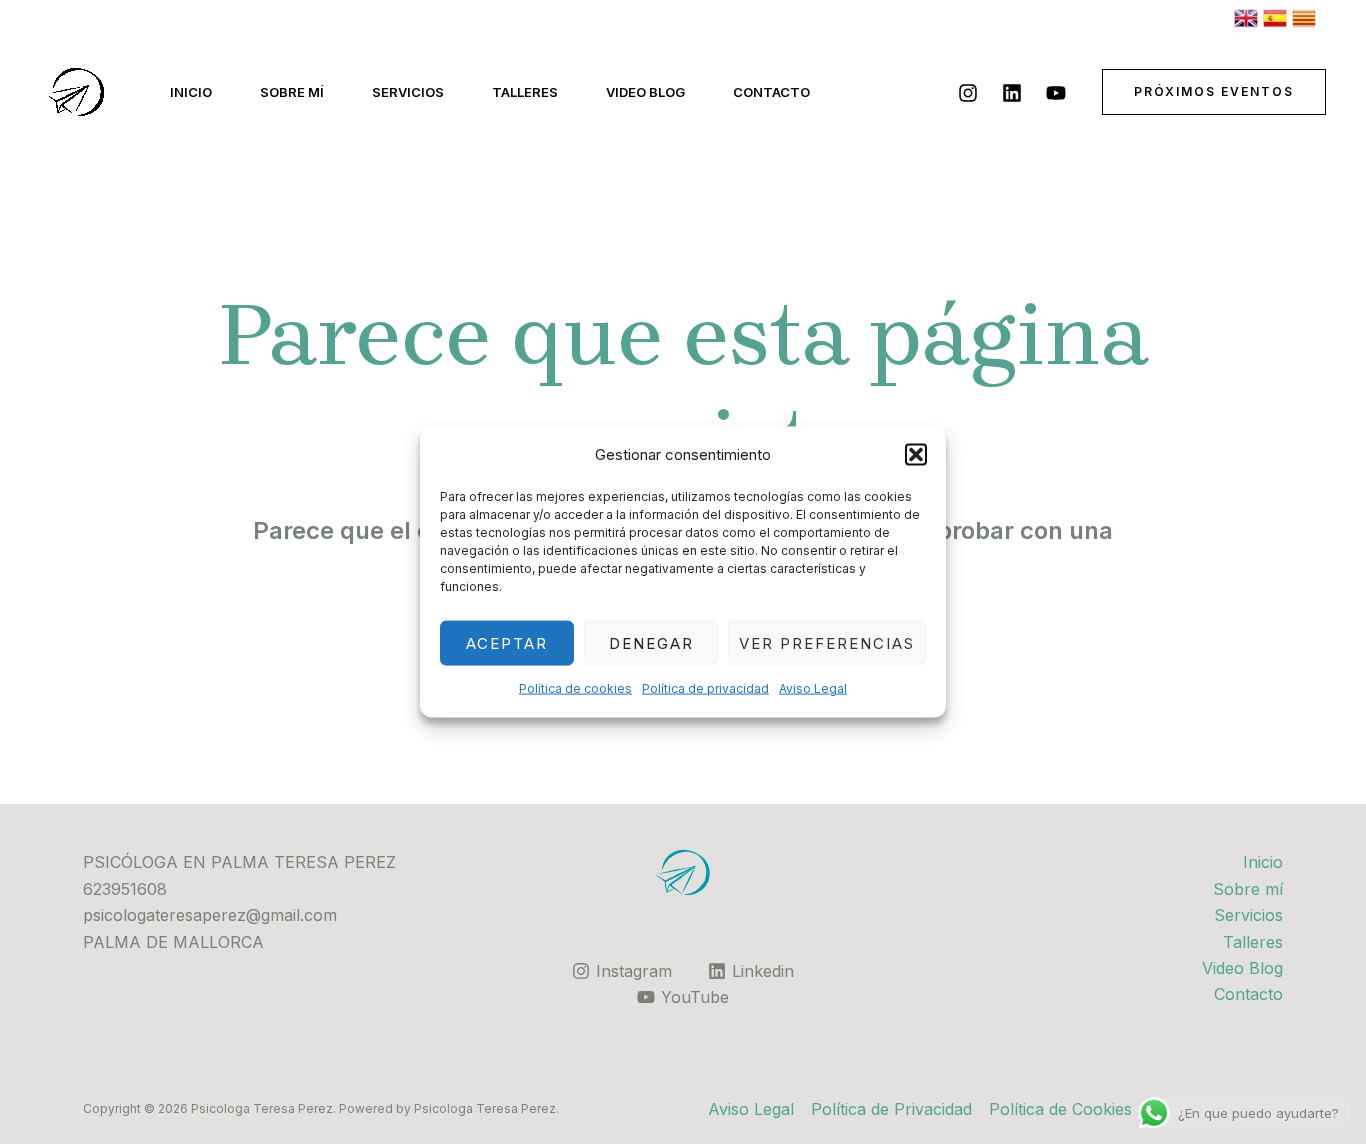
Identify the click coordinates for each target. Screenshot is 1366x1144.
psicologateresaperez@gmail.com (210, 915)
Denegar (651, 643)
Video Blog (645, 92)
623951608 (125, 889)
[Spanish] (1275, 17)
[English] (1246, 17)
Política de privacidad (705, 688)
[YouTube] (1056, 93)
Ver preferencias (827, 643)
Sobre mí (292, 92)
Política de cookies (575, 688)
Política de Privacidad (891, 1109)
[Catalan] (1304, 17)
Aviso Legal (813, 688)
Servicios (408, 92)
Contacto (771, 92)
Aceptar (507, 643)
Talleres (525, 92)
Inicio (191, 92)
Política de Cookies (1060, 1109)
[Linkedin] (1012, 93)
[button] (916, 455)
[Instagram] (968, 93)
